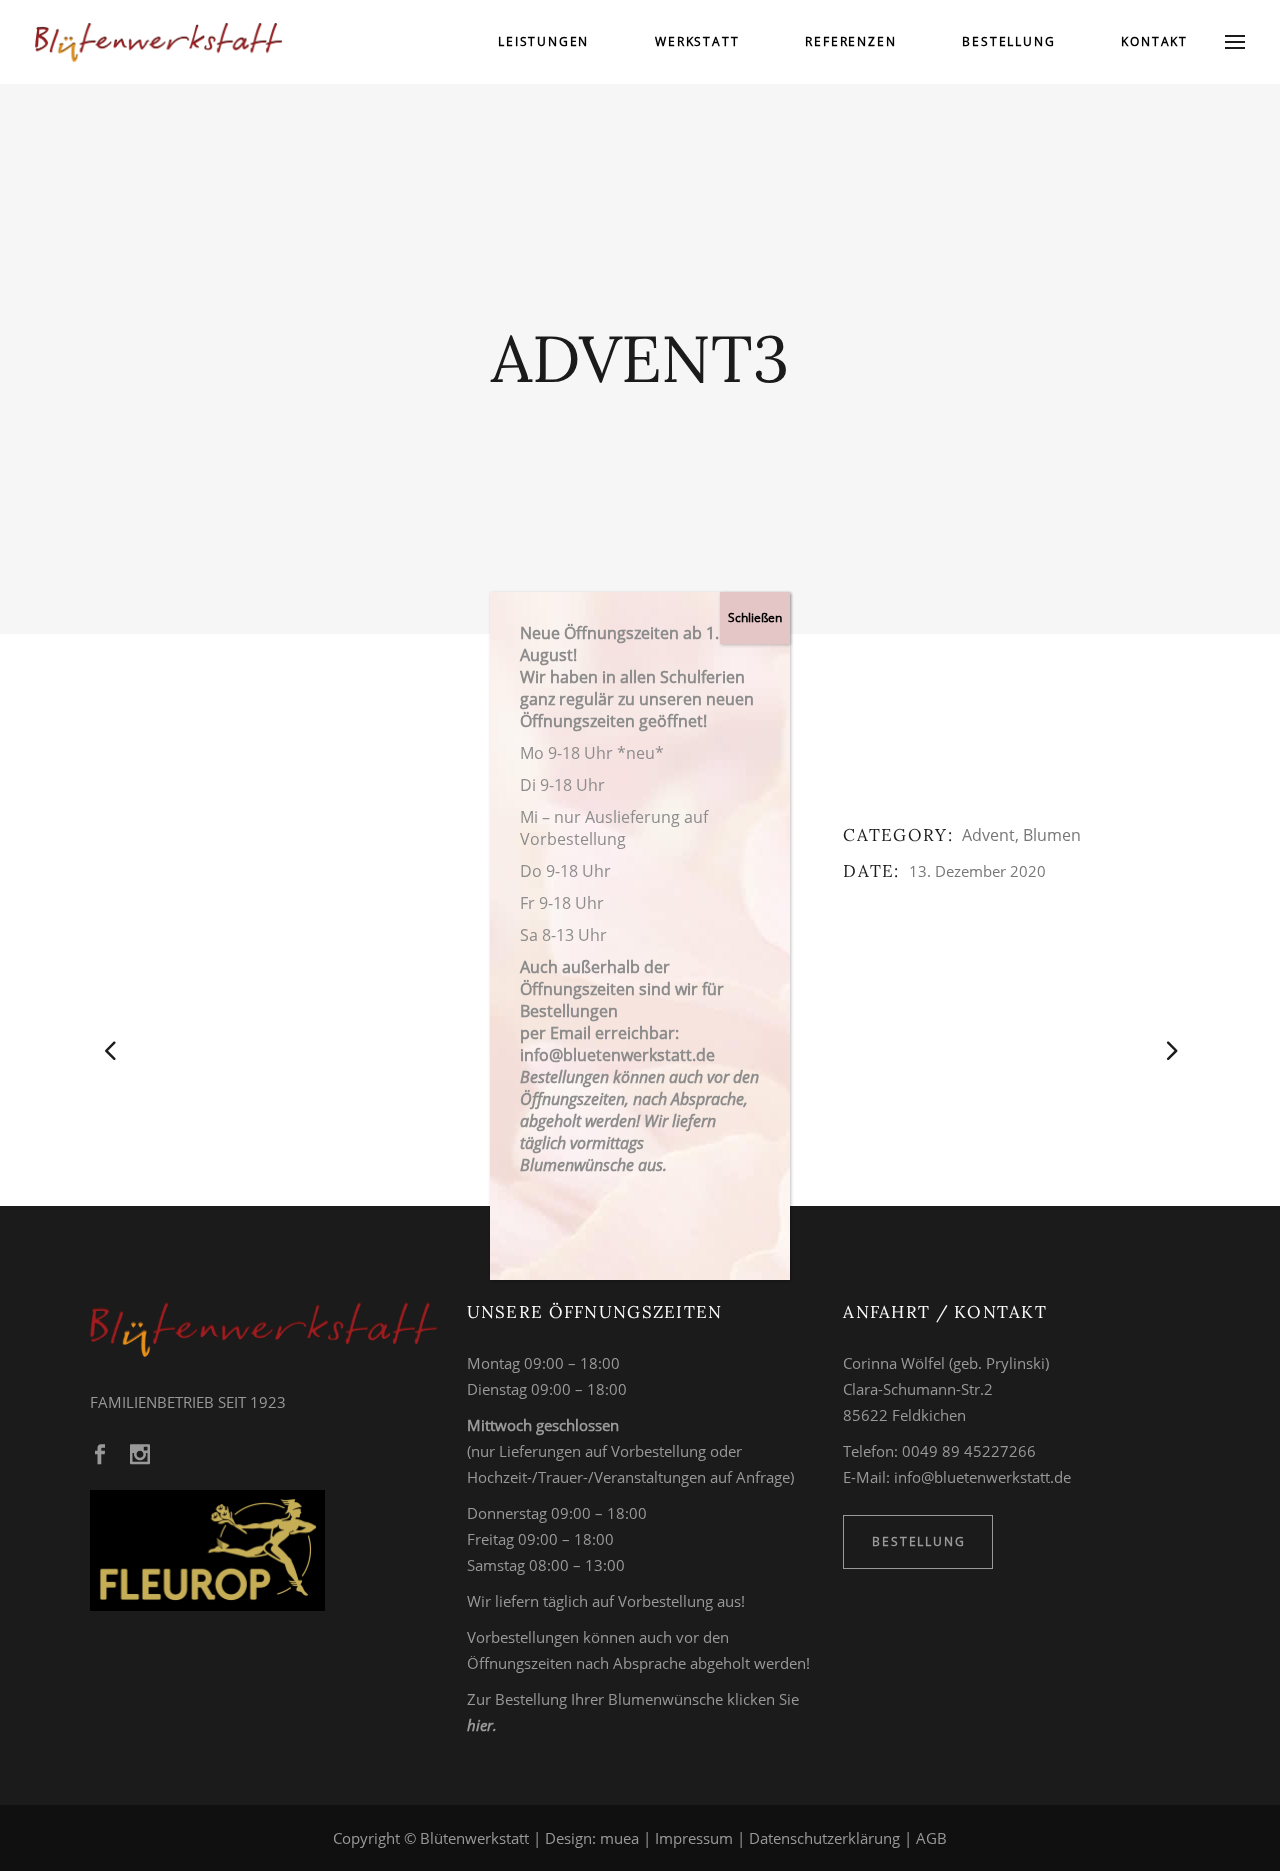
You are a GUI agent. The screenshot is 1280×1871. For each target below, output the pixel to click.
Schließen (755, 617)
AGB (931, 1838)
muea (619, 1838)
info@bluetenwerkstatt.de (982, 1477)
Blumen (1052, 835)
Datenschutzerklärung (824, 1838)
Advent (988, 835)
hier (480, 1725)
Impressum (694, 1838)
